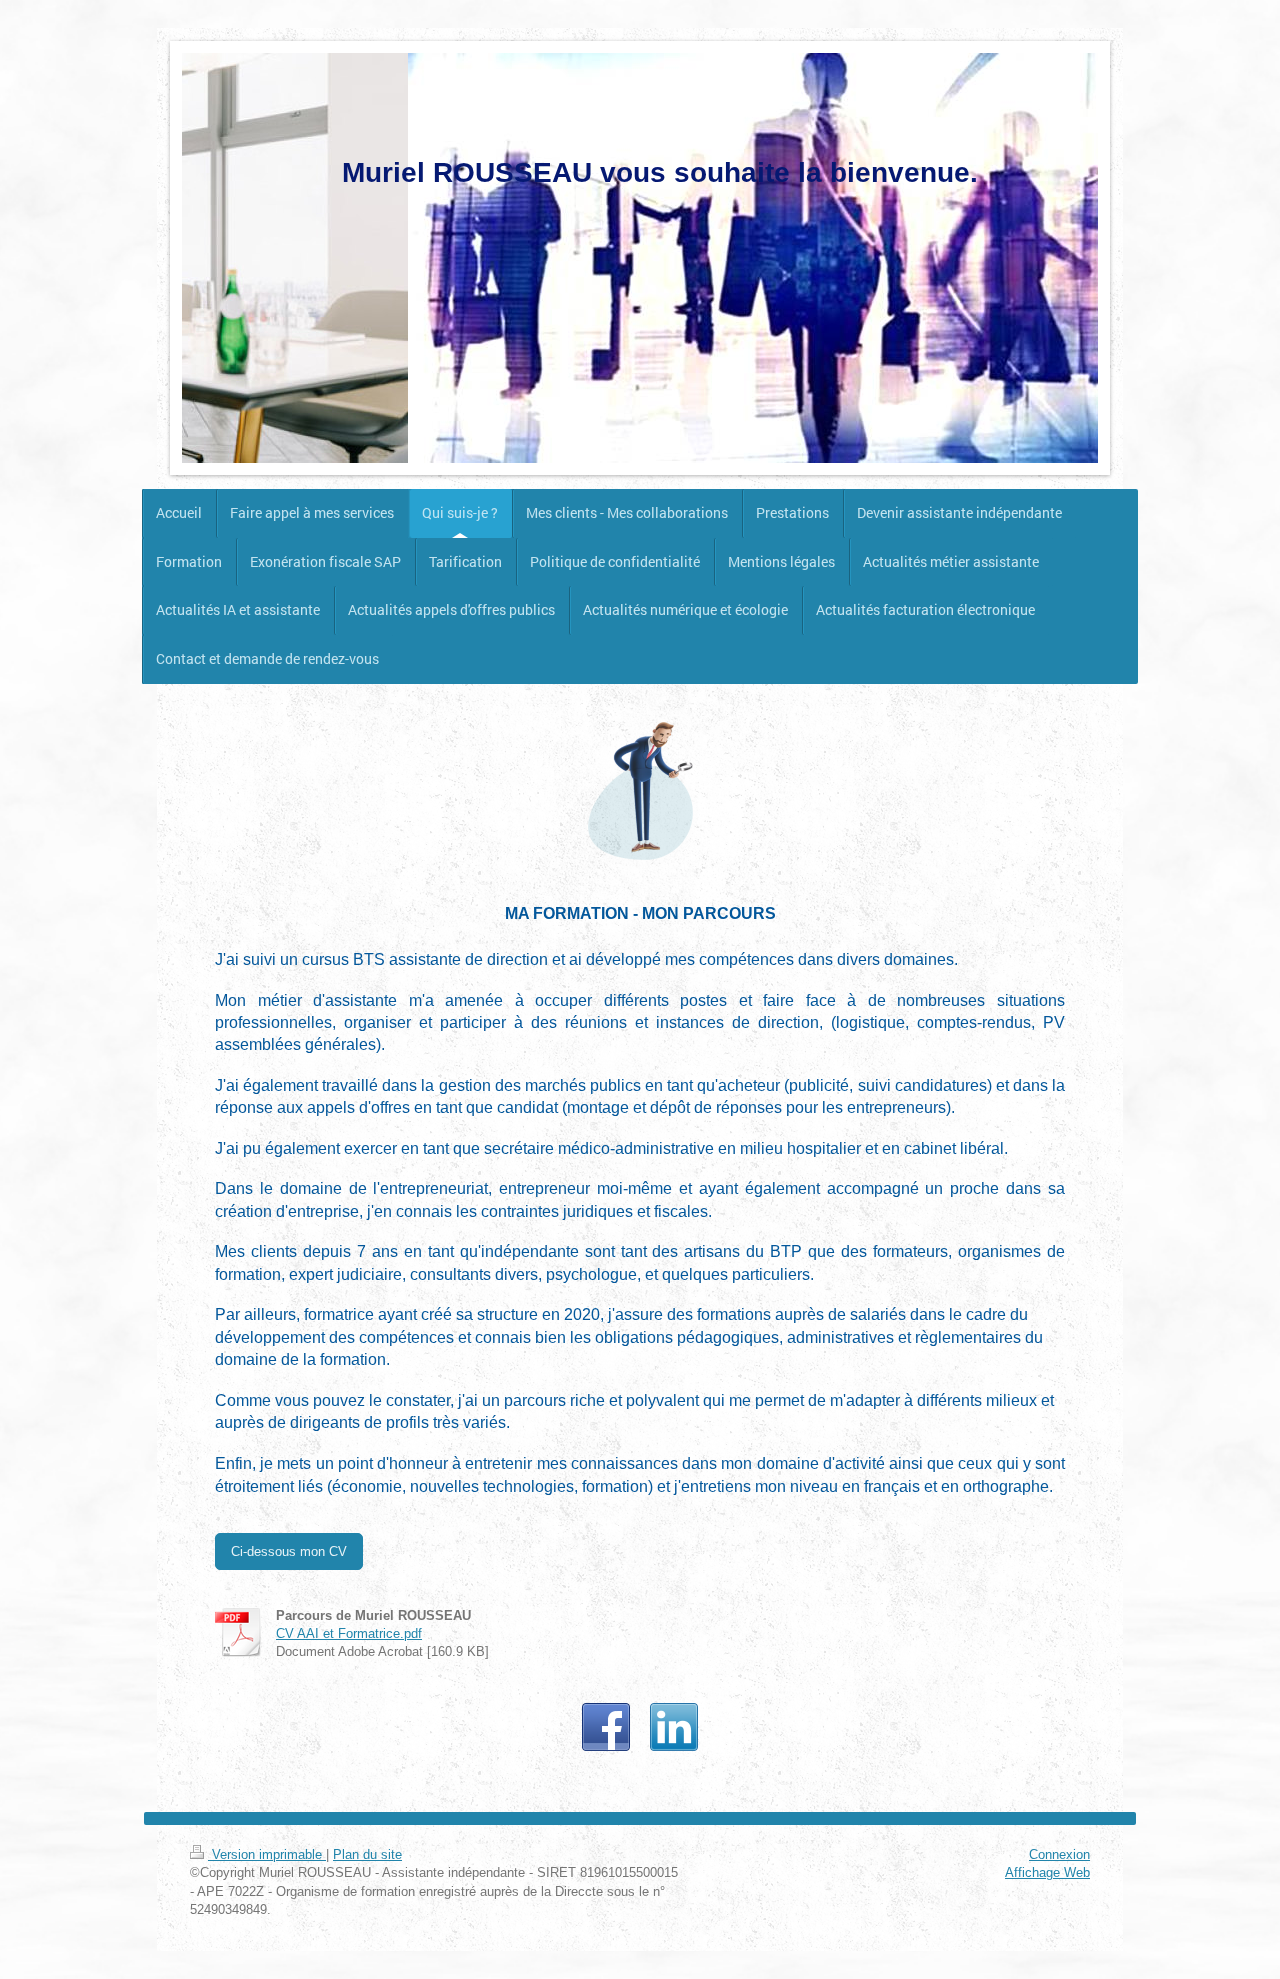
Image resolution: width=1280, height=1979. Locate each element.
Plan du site (367, 1854)
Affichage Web (1047, 1872)
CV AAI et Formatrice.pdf (349, 1633)
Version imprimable (267, 1854)
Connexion (1059, 1854)
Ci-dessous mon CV (289, 1551)
